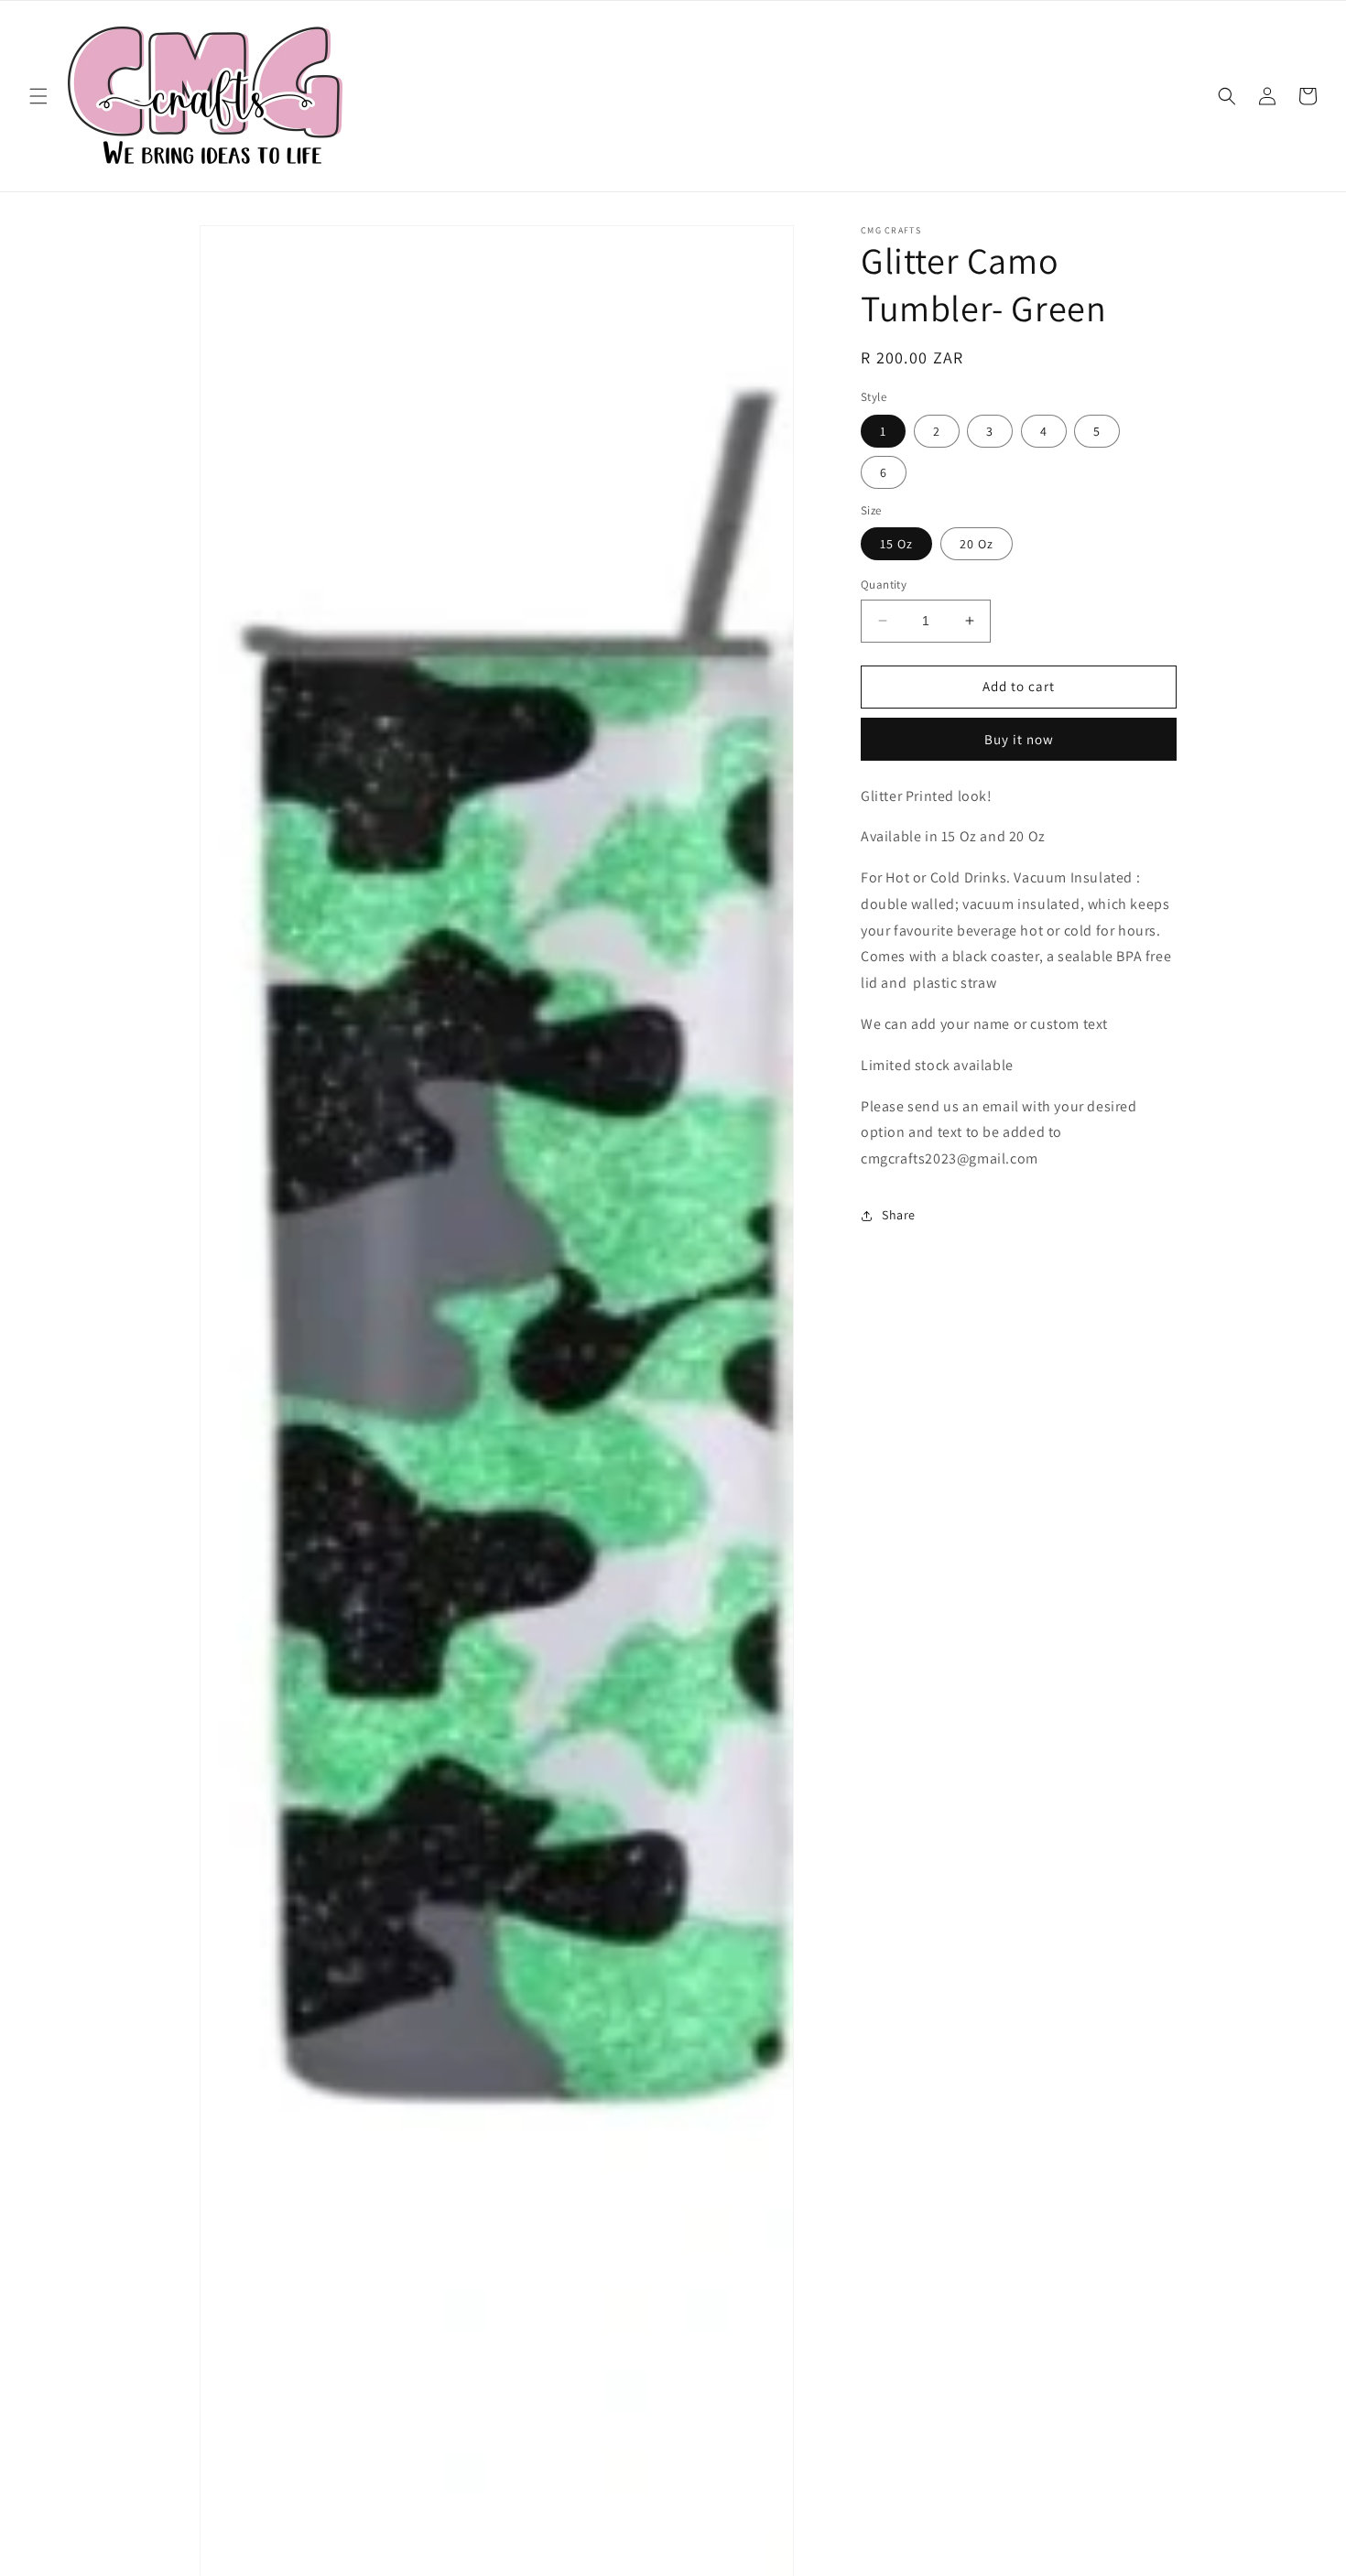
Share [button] (899, 1215)
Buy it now (1019, 739)
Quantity (884, 584)
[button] (38, 96)
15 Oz (896, 544)
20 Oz (977, 544)
